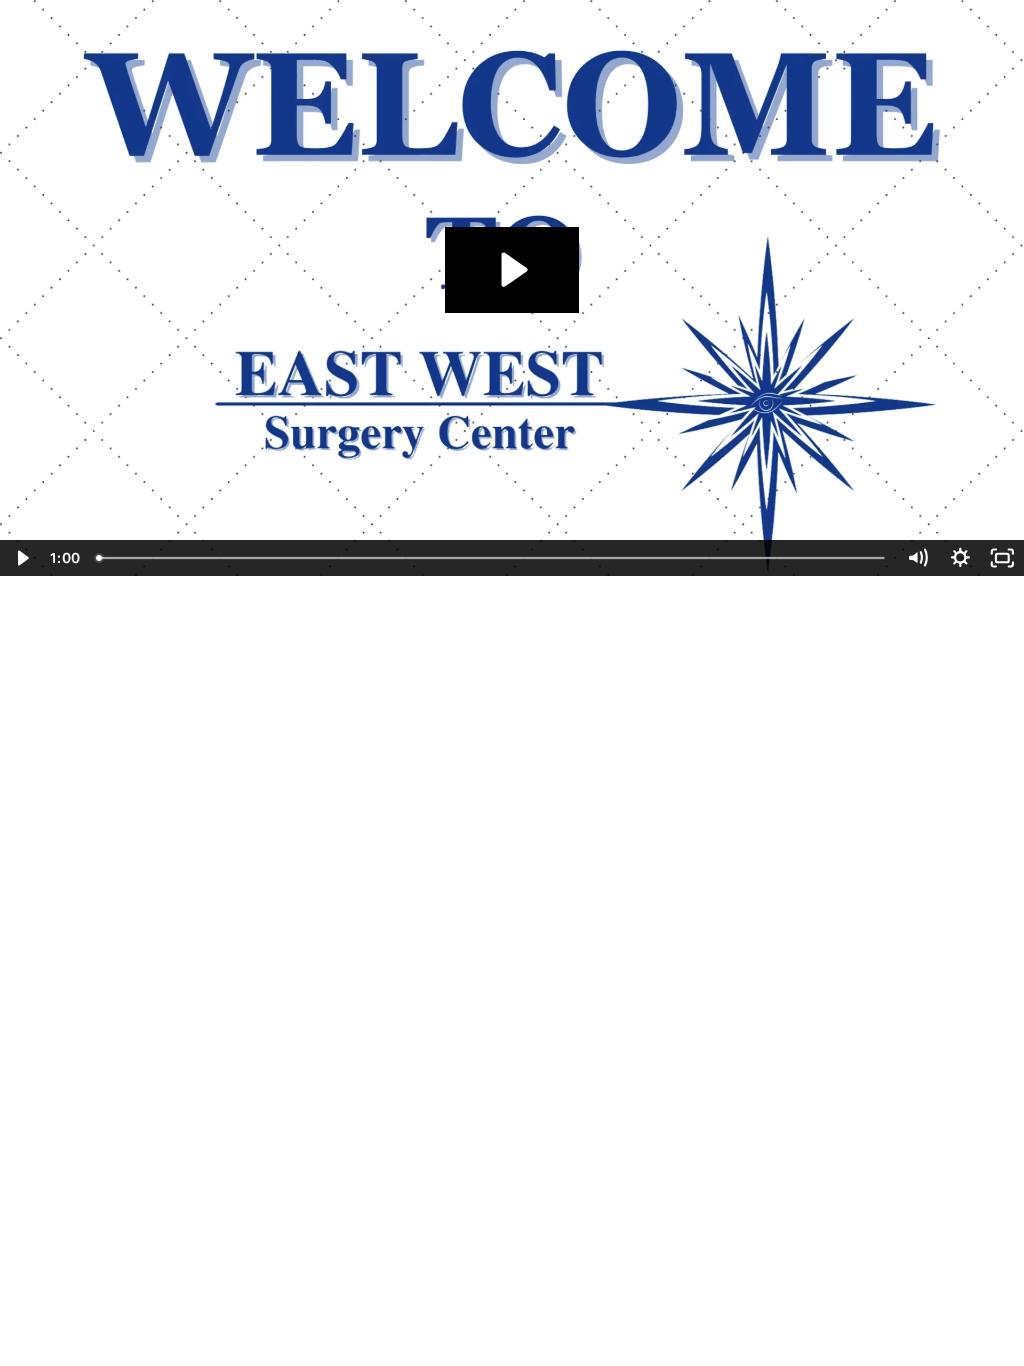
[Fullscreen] (1002, 558)
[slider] (492, 558)
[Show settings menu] (960, 558)
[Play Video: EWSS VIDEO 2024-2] (511, 269)
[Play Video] (21, 558)
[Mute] (917, 558)
